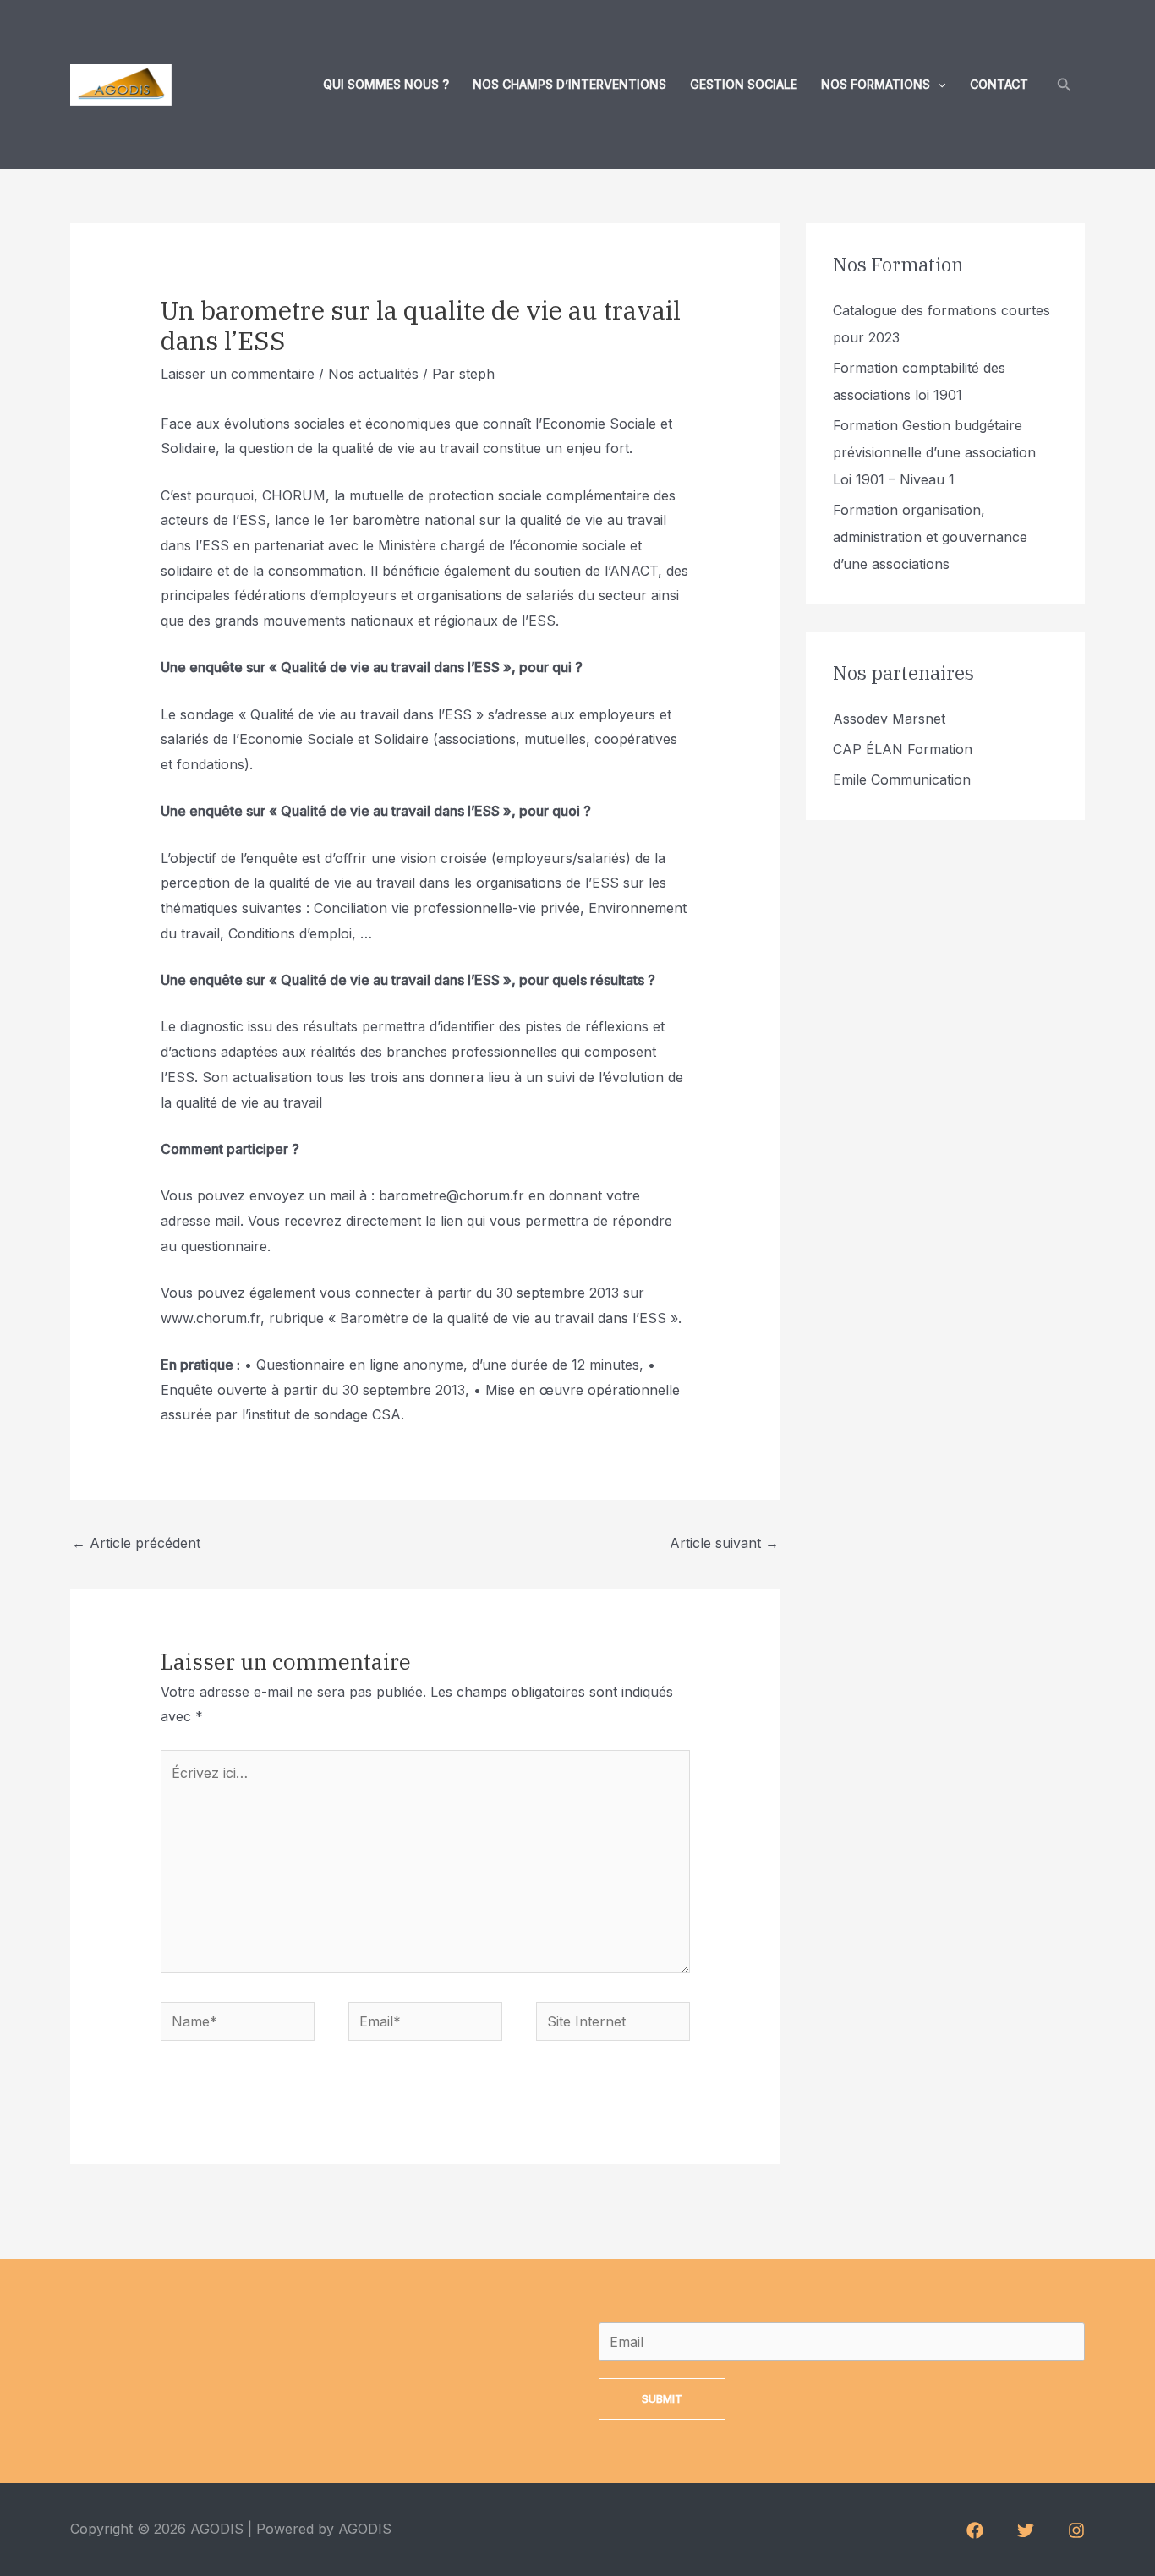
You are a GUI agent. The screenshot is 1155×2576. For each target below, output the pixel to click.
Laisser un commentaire (238, 374)
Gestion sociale (744, 84)
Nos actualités (373, 374)
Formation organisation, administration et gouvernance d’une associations (930, 537)
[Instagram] (1076, 2530)
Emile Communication (902, 779)
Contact (999, 84)
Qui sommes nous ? (386, 84)
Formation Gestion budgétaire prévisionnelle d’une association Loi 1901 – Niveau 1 (934, 452)
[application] (938, 85)
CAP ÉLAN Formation (903, 749)
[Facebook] (975, 2530)
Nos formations (876, 84)
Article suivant (724, 1543)
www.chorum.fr (211, 1318)
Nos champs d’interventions (569, 84)
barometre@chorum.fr (452, 1195)
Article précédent (136, 1543)
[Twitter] (1026, 2530)
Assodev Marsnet (889, 719)
